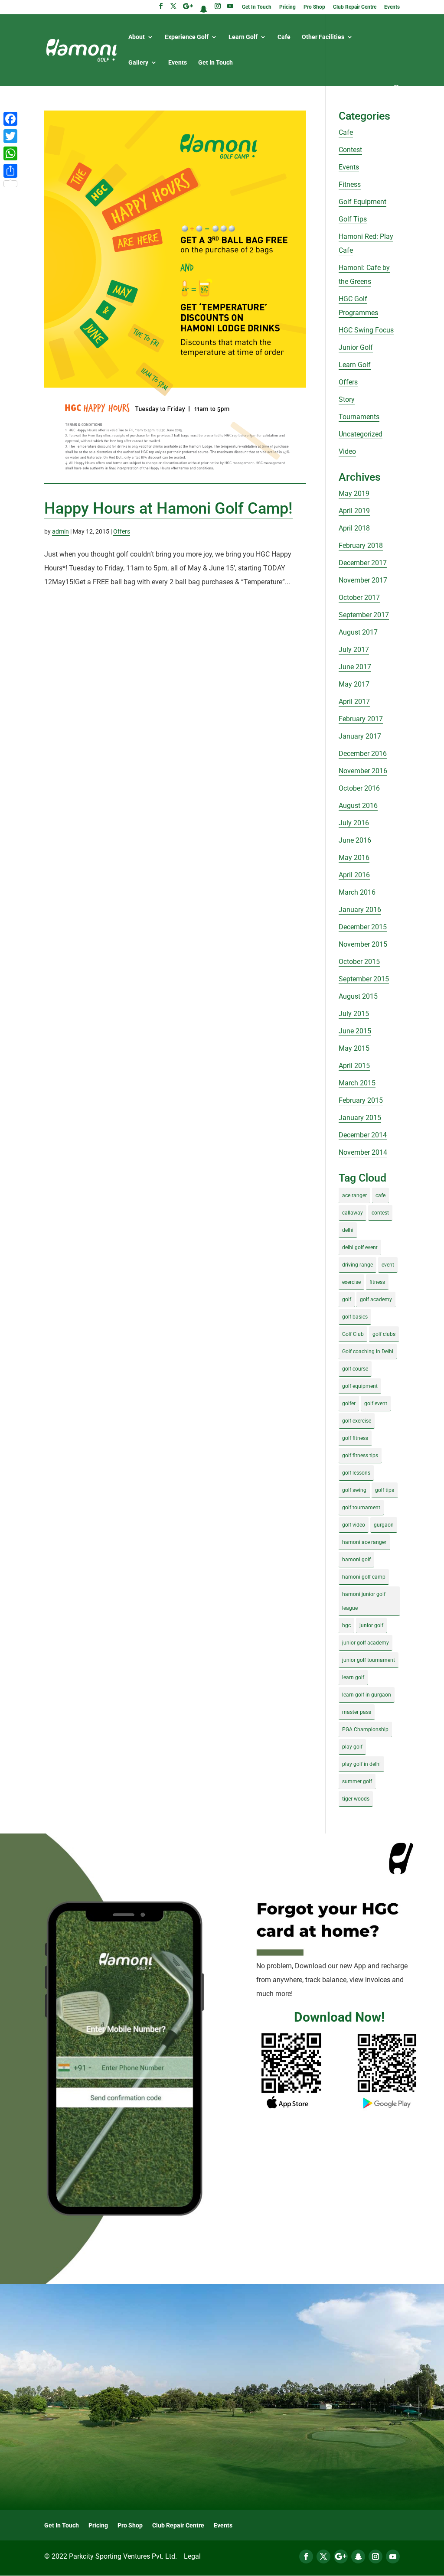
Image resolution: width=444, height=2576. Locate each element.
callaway (353, 1213)
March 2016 (357, 892)
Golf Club (353, 1334)
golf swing (354, 1490)
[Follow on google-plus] (341, 2556)
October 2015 (359, 962)
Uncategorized (361, 434)
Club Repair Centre (355, 7)
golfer (349, 1404)
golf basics (355, 1317)
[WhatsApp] (10, 153)
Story (347, 399)
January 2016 (360, 910)
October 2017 (359, 598)
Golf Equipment (362, 202)
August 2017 (358, 632)
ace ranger (354, 1195)
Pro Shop (314, 7)
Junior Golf (356, 347)
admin (60, 531)
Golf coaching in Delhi (368, 1352)
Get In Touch (257, 7)
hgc (346, 1625)
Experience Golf (187, 37)
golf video (354, 1525)
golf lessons (356, 1473)
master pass (357, 1712)
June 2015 (355, 1031)
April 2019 (354, 511)
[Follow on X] (323, 2556)
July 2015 (354, 1014)
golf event (376, 1404)
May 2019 (354, 493)
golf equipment (360, 1386)
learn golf (353, 1677)
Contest (350, 150)
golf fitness (355, 1438)
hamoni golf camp (364, 1577)
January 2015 (360, 1118)
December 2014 (363, 1135)
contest (380, 1213)
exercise (351, 1282)
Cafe (284, 37)
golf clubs (384, 1334)
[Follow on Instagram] (375, 2556)
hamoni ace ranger (364, 1542)
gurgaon (384, 1525)
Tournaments (359, 417)
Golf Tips (353, 219)
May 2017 (354, 684)
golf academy (376, 1299)
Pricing (287, 7)
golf (347, 1299)
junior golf (371, 1625)
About (137, 37)
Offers (122, 531)
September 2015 (364, 979)
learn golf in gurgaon (367, 1695)
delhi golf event (360, 1247)
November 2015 (363, 944)
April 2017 (354, 702)
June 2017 (355, 667)
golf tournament (361, 1508)
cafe (380, 1195)
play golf (352, 1747)
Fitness (350, 184)
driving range (357, 1265)
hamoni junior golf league (364, 1601)
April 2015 (354, 1066)
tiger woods (356, 1799)
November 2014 (363, 1152)
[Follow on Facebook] (306, 2556)
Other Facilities (323, 37)
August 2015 (358, 996)
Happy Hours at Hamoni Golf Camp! (168, 508)
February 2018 (361, 545)
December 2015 (363, 927)
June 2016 (355, 840)
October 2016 (359, 788)
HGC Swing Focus (366, 330)
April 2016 (354, 875)
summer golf (357, 1781)
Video (347, 451)
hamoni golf (356, 1560)
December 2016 (363, 754)
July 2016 (354, 823)
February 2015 (361, 1100)
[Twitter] (10, 136)
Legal (192, 2556)
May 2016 (354, 858)
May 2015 (354, 1048)
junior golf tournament (369, 1660)
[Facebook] (10, 119)
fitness (377, 1282)
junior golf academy (366, 1643)
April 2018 (354, 528)
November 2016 (363, 771)
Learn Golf (243, 37)
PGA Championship (365, 1729)
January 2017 (360, 736)
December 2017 (363, 563)
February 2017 (361, 719)
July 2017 (354, 650)
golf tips (385, 1490)
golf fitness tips (360, 1456)
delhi (348, 1230)
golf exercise (357, 1421)
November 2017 (363, 580)
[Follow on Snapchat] (358, 2556)
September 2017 (364, 615)
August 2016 (358, 806)
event (388, 1265)
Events (392, 7)
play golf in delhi (361, 1764)
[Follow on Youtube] (393, 2556)
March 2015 (357, 1083)
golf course (355, 1369)
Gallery (138, 63)
